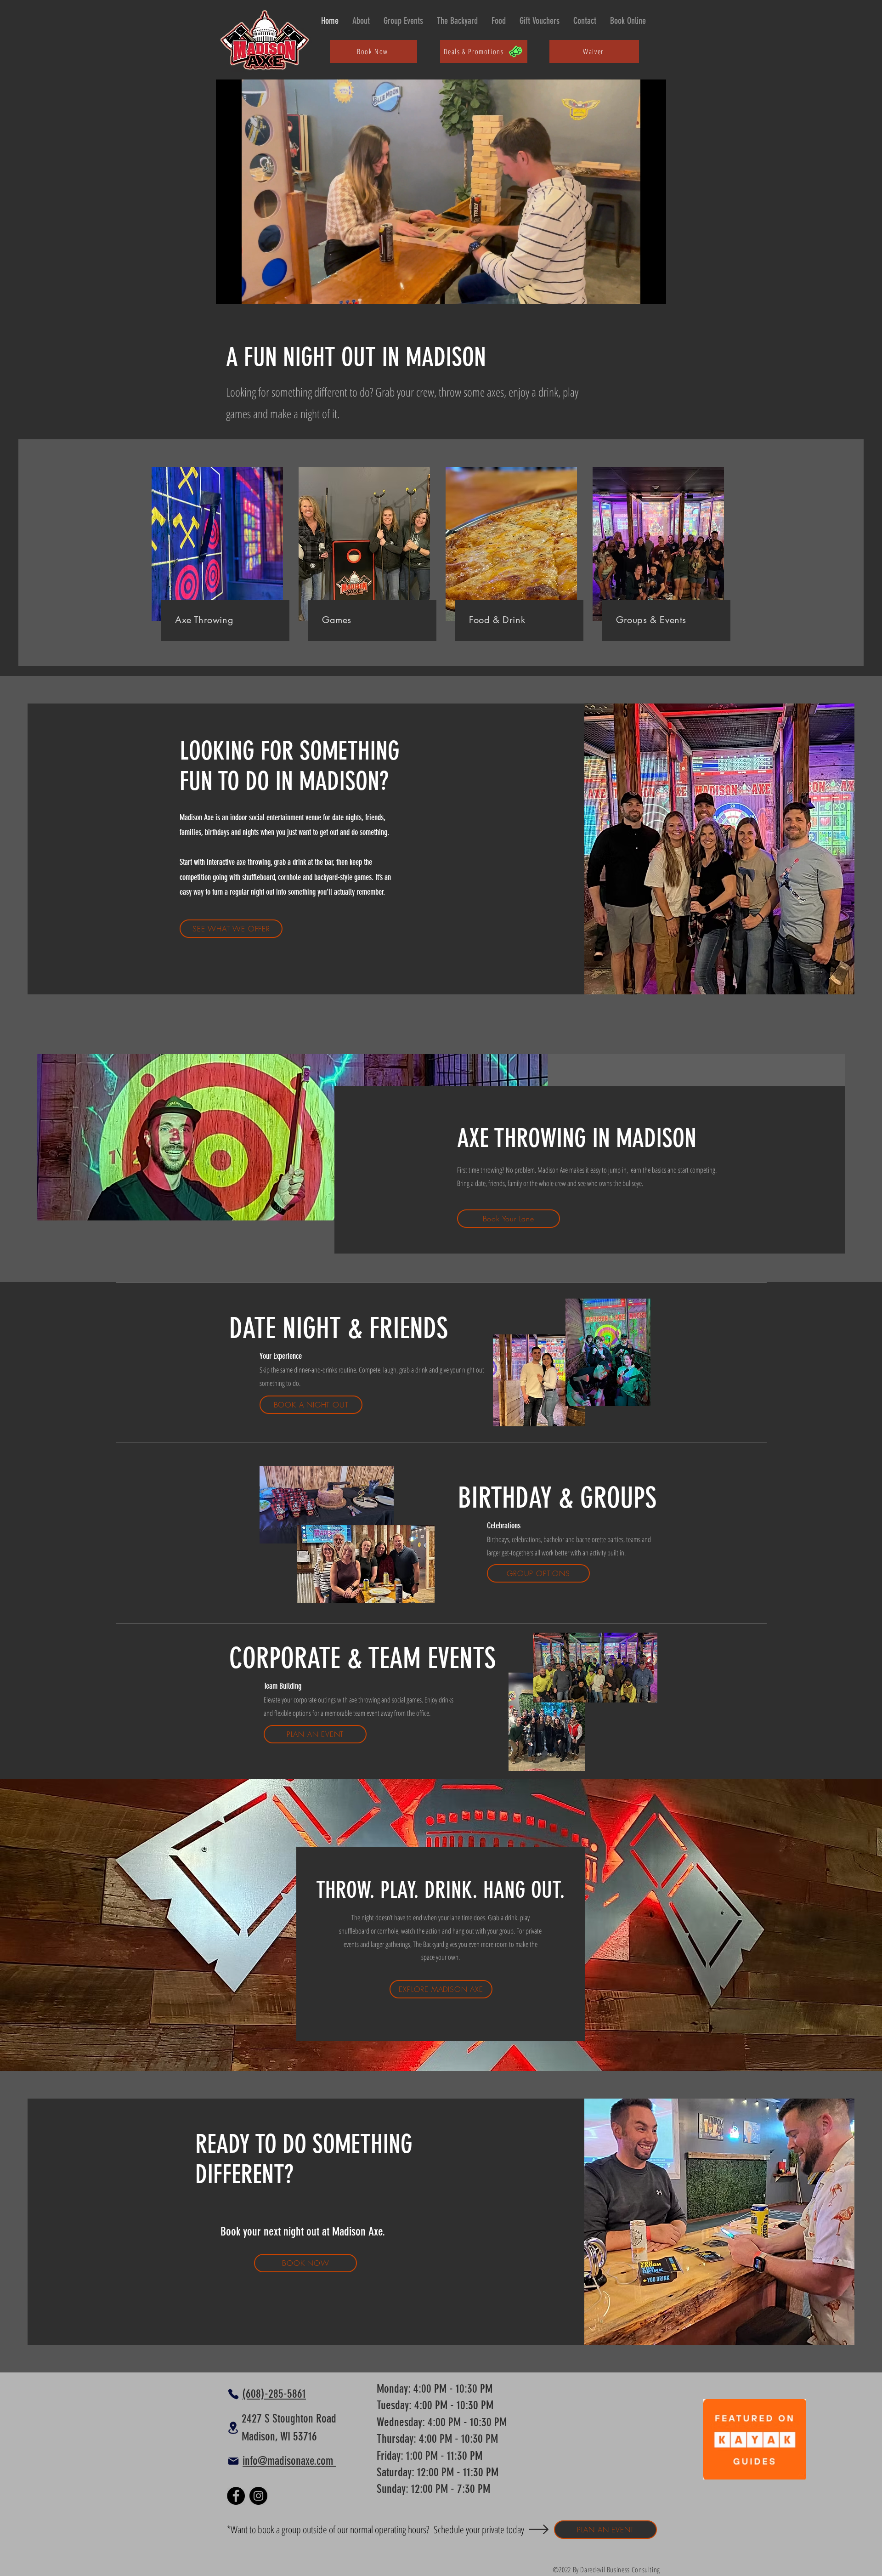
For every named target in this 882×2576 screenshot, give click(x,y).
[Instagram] (258, 2496)
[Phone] (233, 2394)
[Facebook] (236, 2496)
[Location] (233, 2428)
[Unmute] (243, 291)
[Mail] (233, 2461)
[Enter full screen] (654, 291)
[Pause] (228, 291)
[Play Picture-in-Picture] (638, 291)
